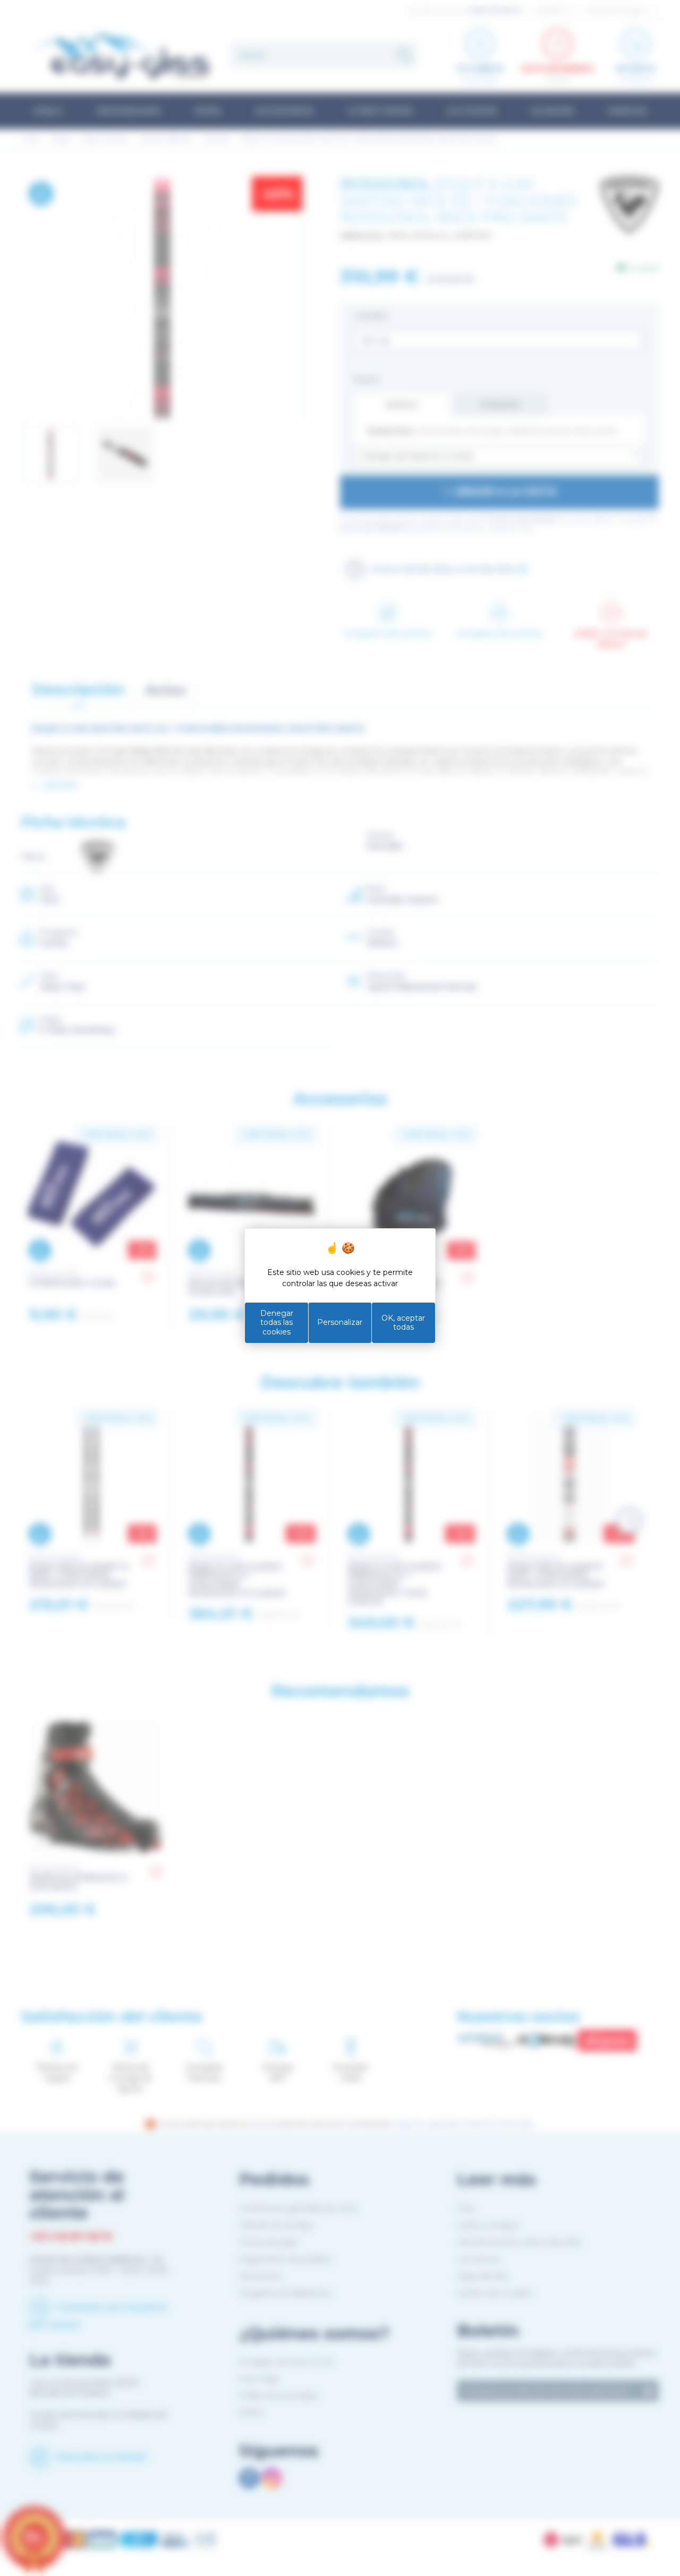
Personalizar (340, 1322)
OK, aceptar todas (403, 1323)
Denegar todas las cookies (277, 1323)
